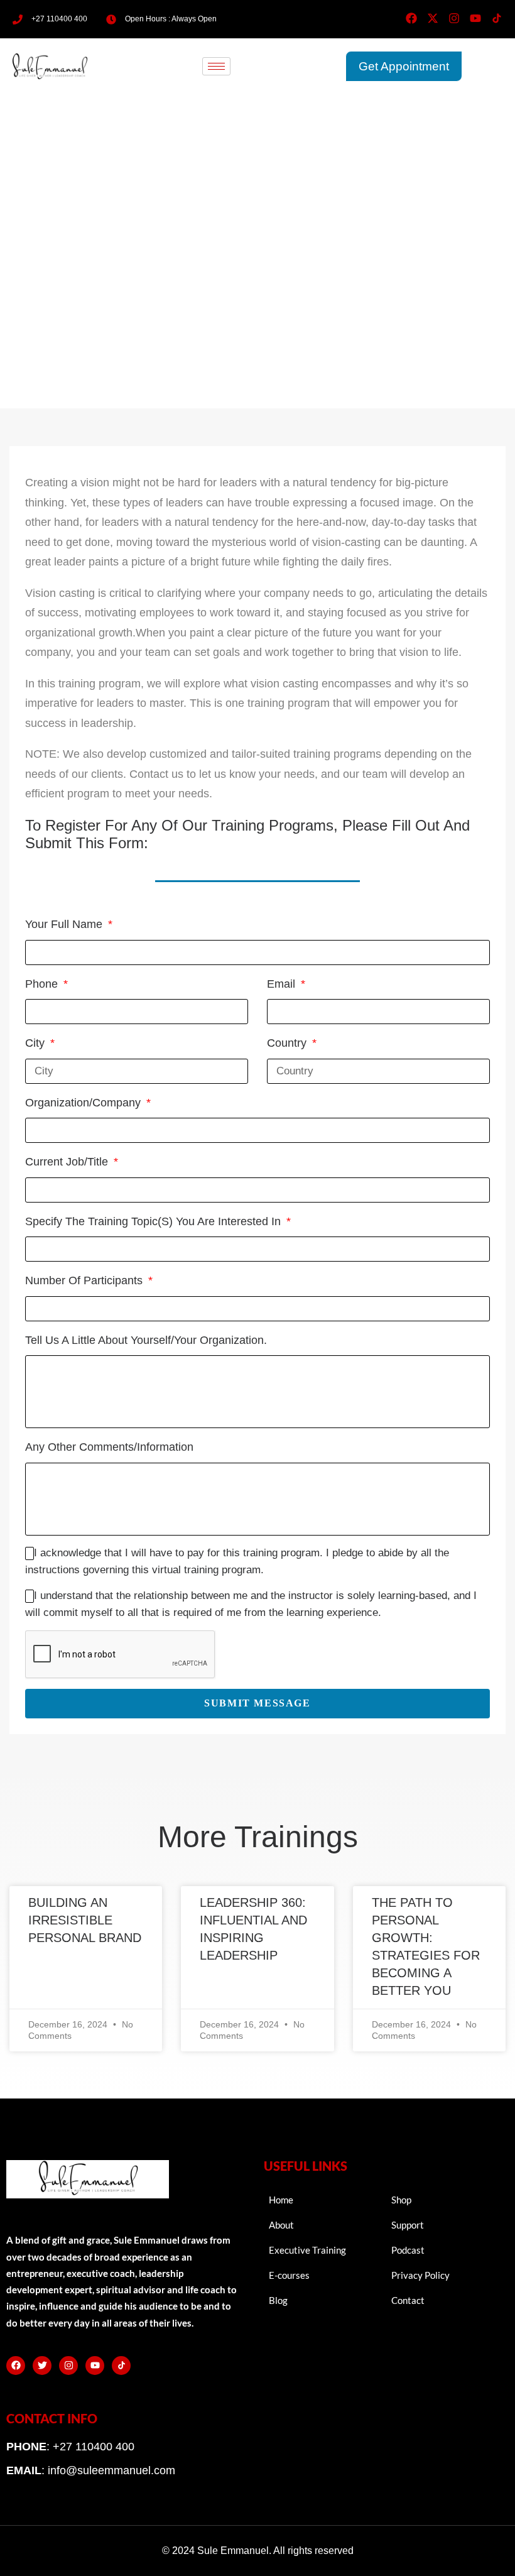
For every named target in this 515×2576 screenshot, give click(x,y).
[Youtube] (475, 18)
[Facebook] (411, 18)
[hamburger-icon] (216, 66)
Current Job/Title (68, 1162)
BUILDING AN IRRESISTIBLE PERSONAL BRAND (85, 1920)
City (36, 1043)
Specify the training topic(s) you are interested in (154, 1221)
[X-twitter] (433, 18)
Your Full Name (65, 924)
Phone (43, 984)
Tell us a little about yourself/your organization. (146, 1340)
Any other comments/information (109, 1447)
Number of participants (85, 1280)
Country (288, 1043)
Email (283, 984)
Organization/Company (84, 1103)
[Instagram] (454, 18)
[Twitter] (42, 2366)
